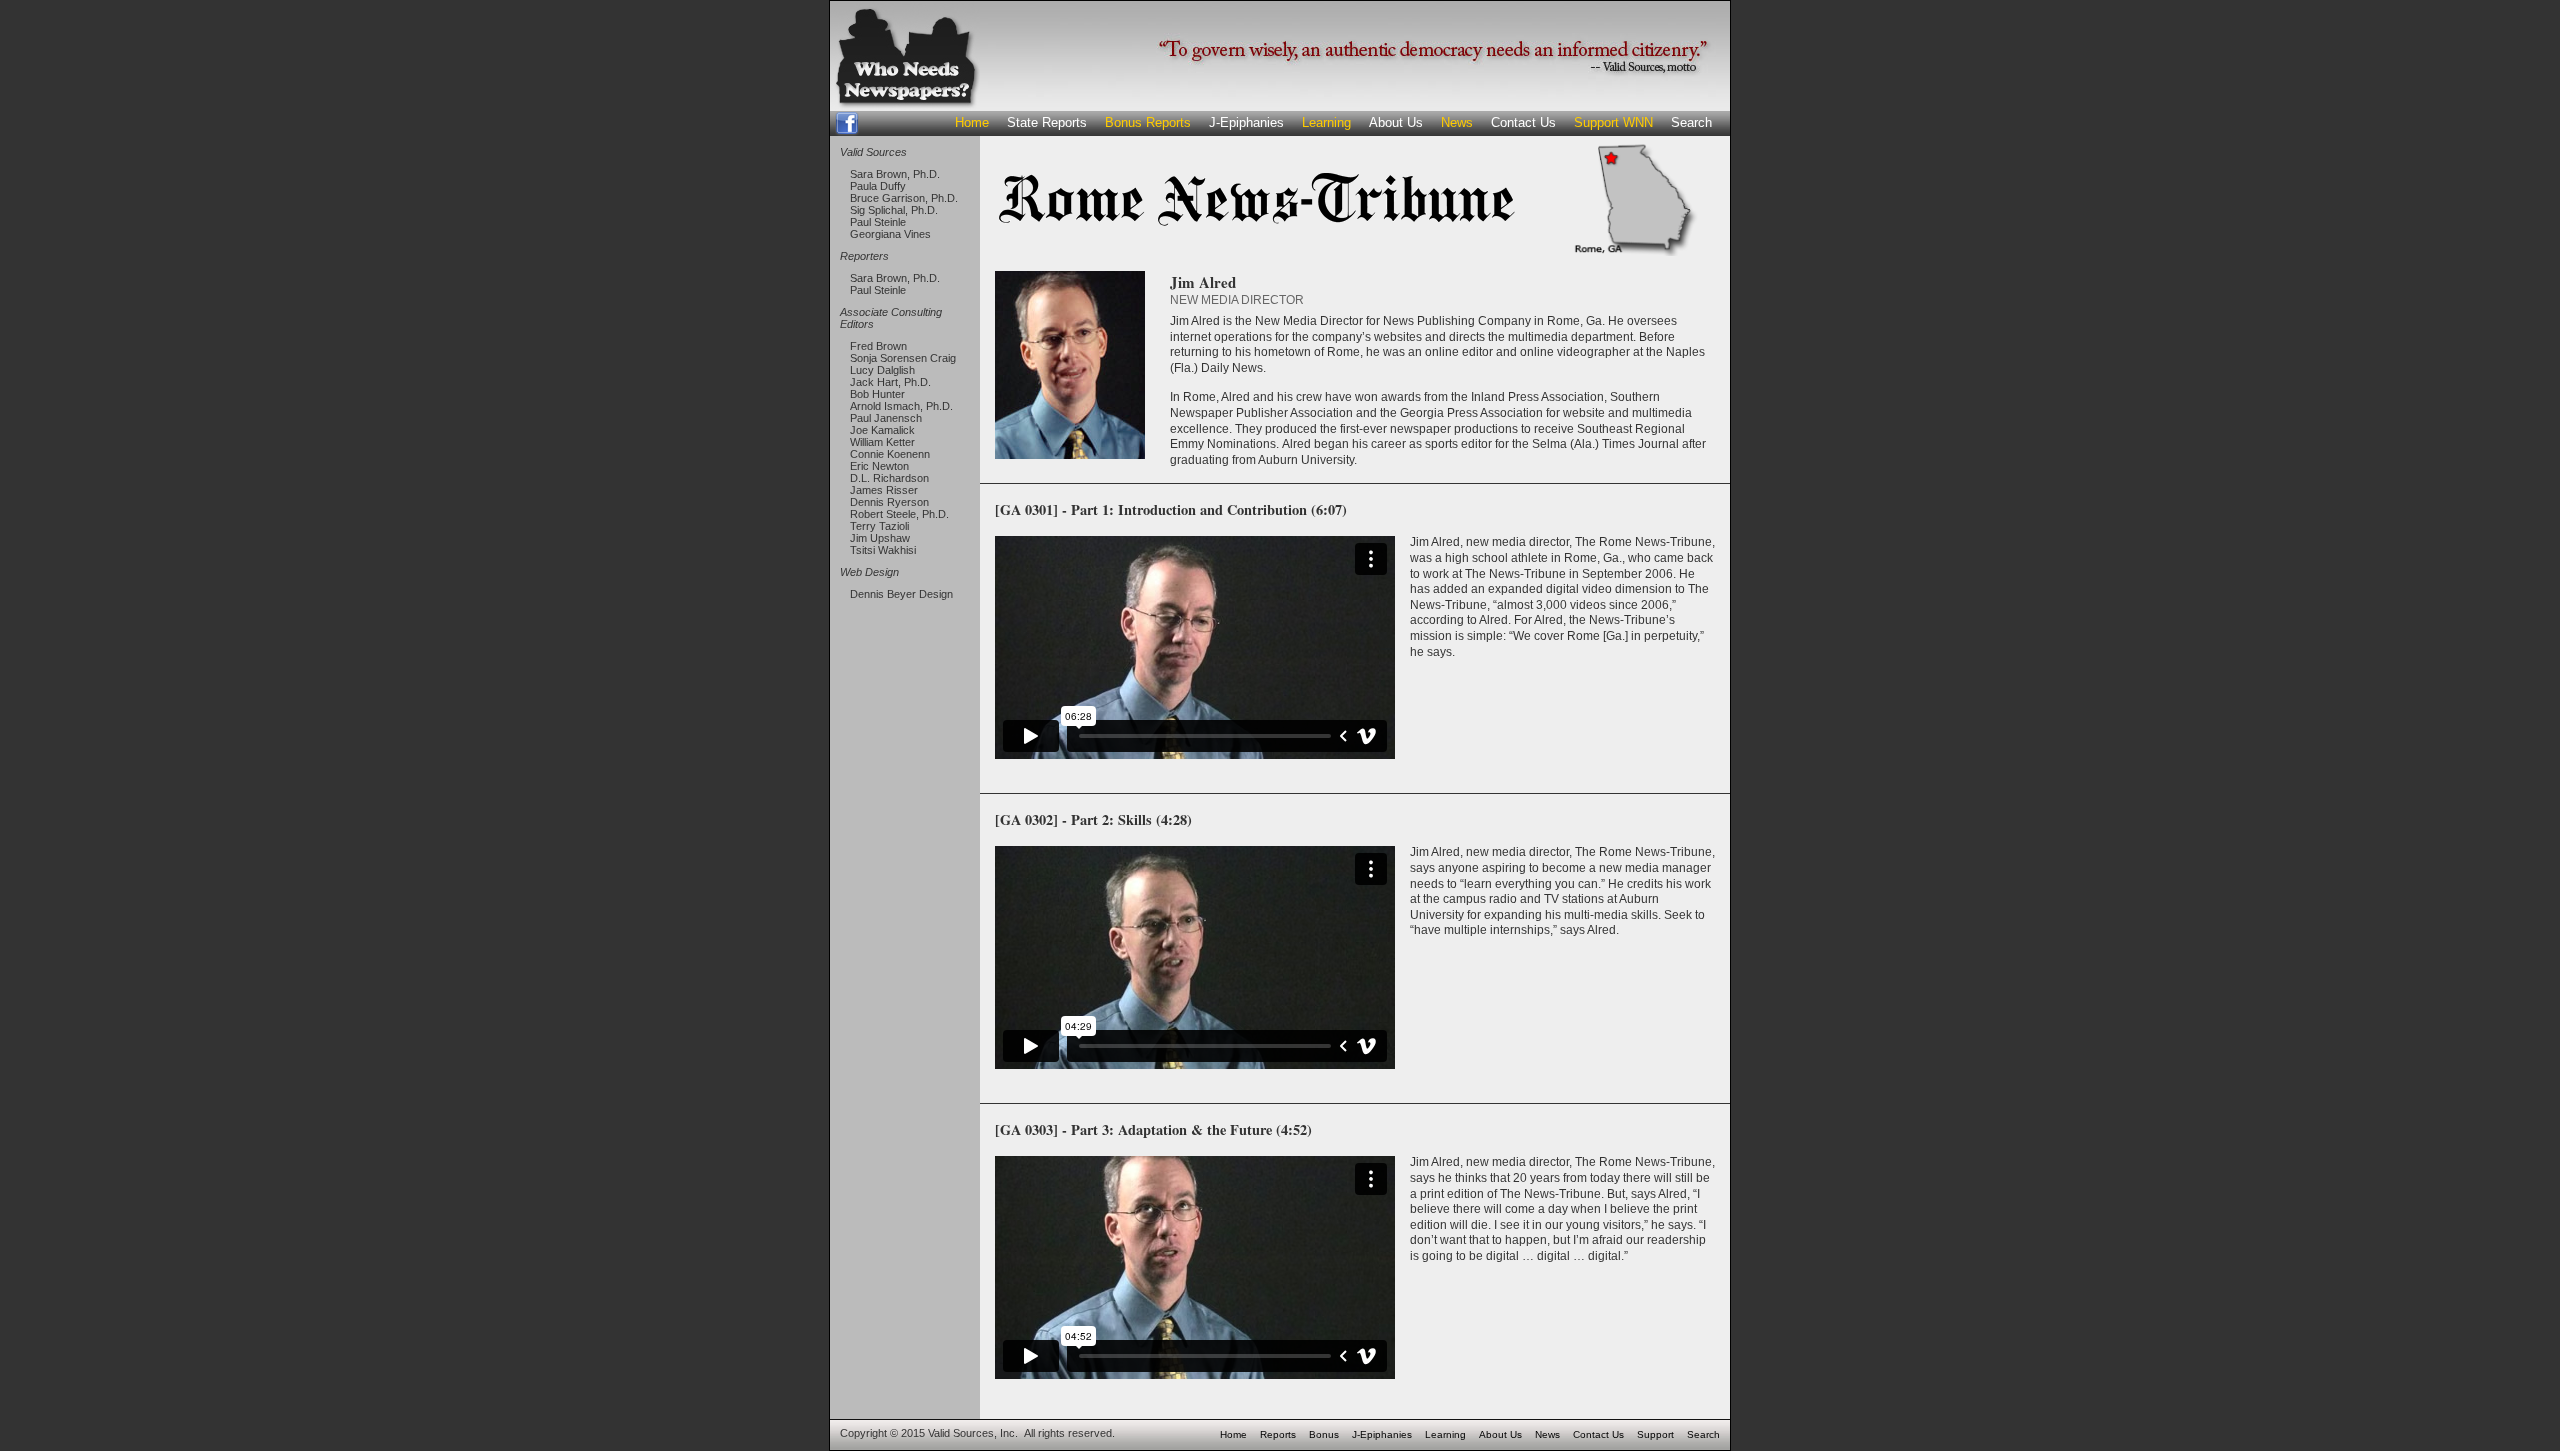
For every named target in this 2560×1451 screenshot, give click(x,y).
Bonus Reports (1148, 122)
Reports (1278, 1434)
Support (1655, 1434)
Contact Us (1523, 122)
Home (972, 122)
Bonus (1324, 1434)
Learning (1326, 122)
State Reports (1047, 122)
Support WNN (1613, 122)
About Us (1396, 122)
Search (1691, 122)
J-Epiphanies (1246, 122)
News (1457, 122)
